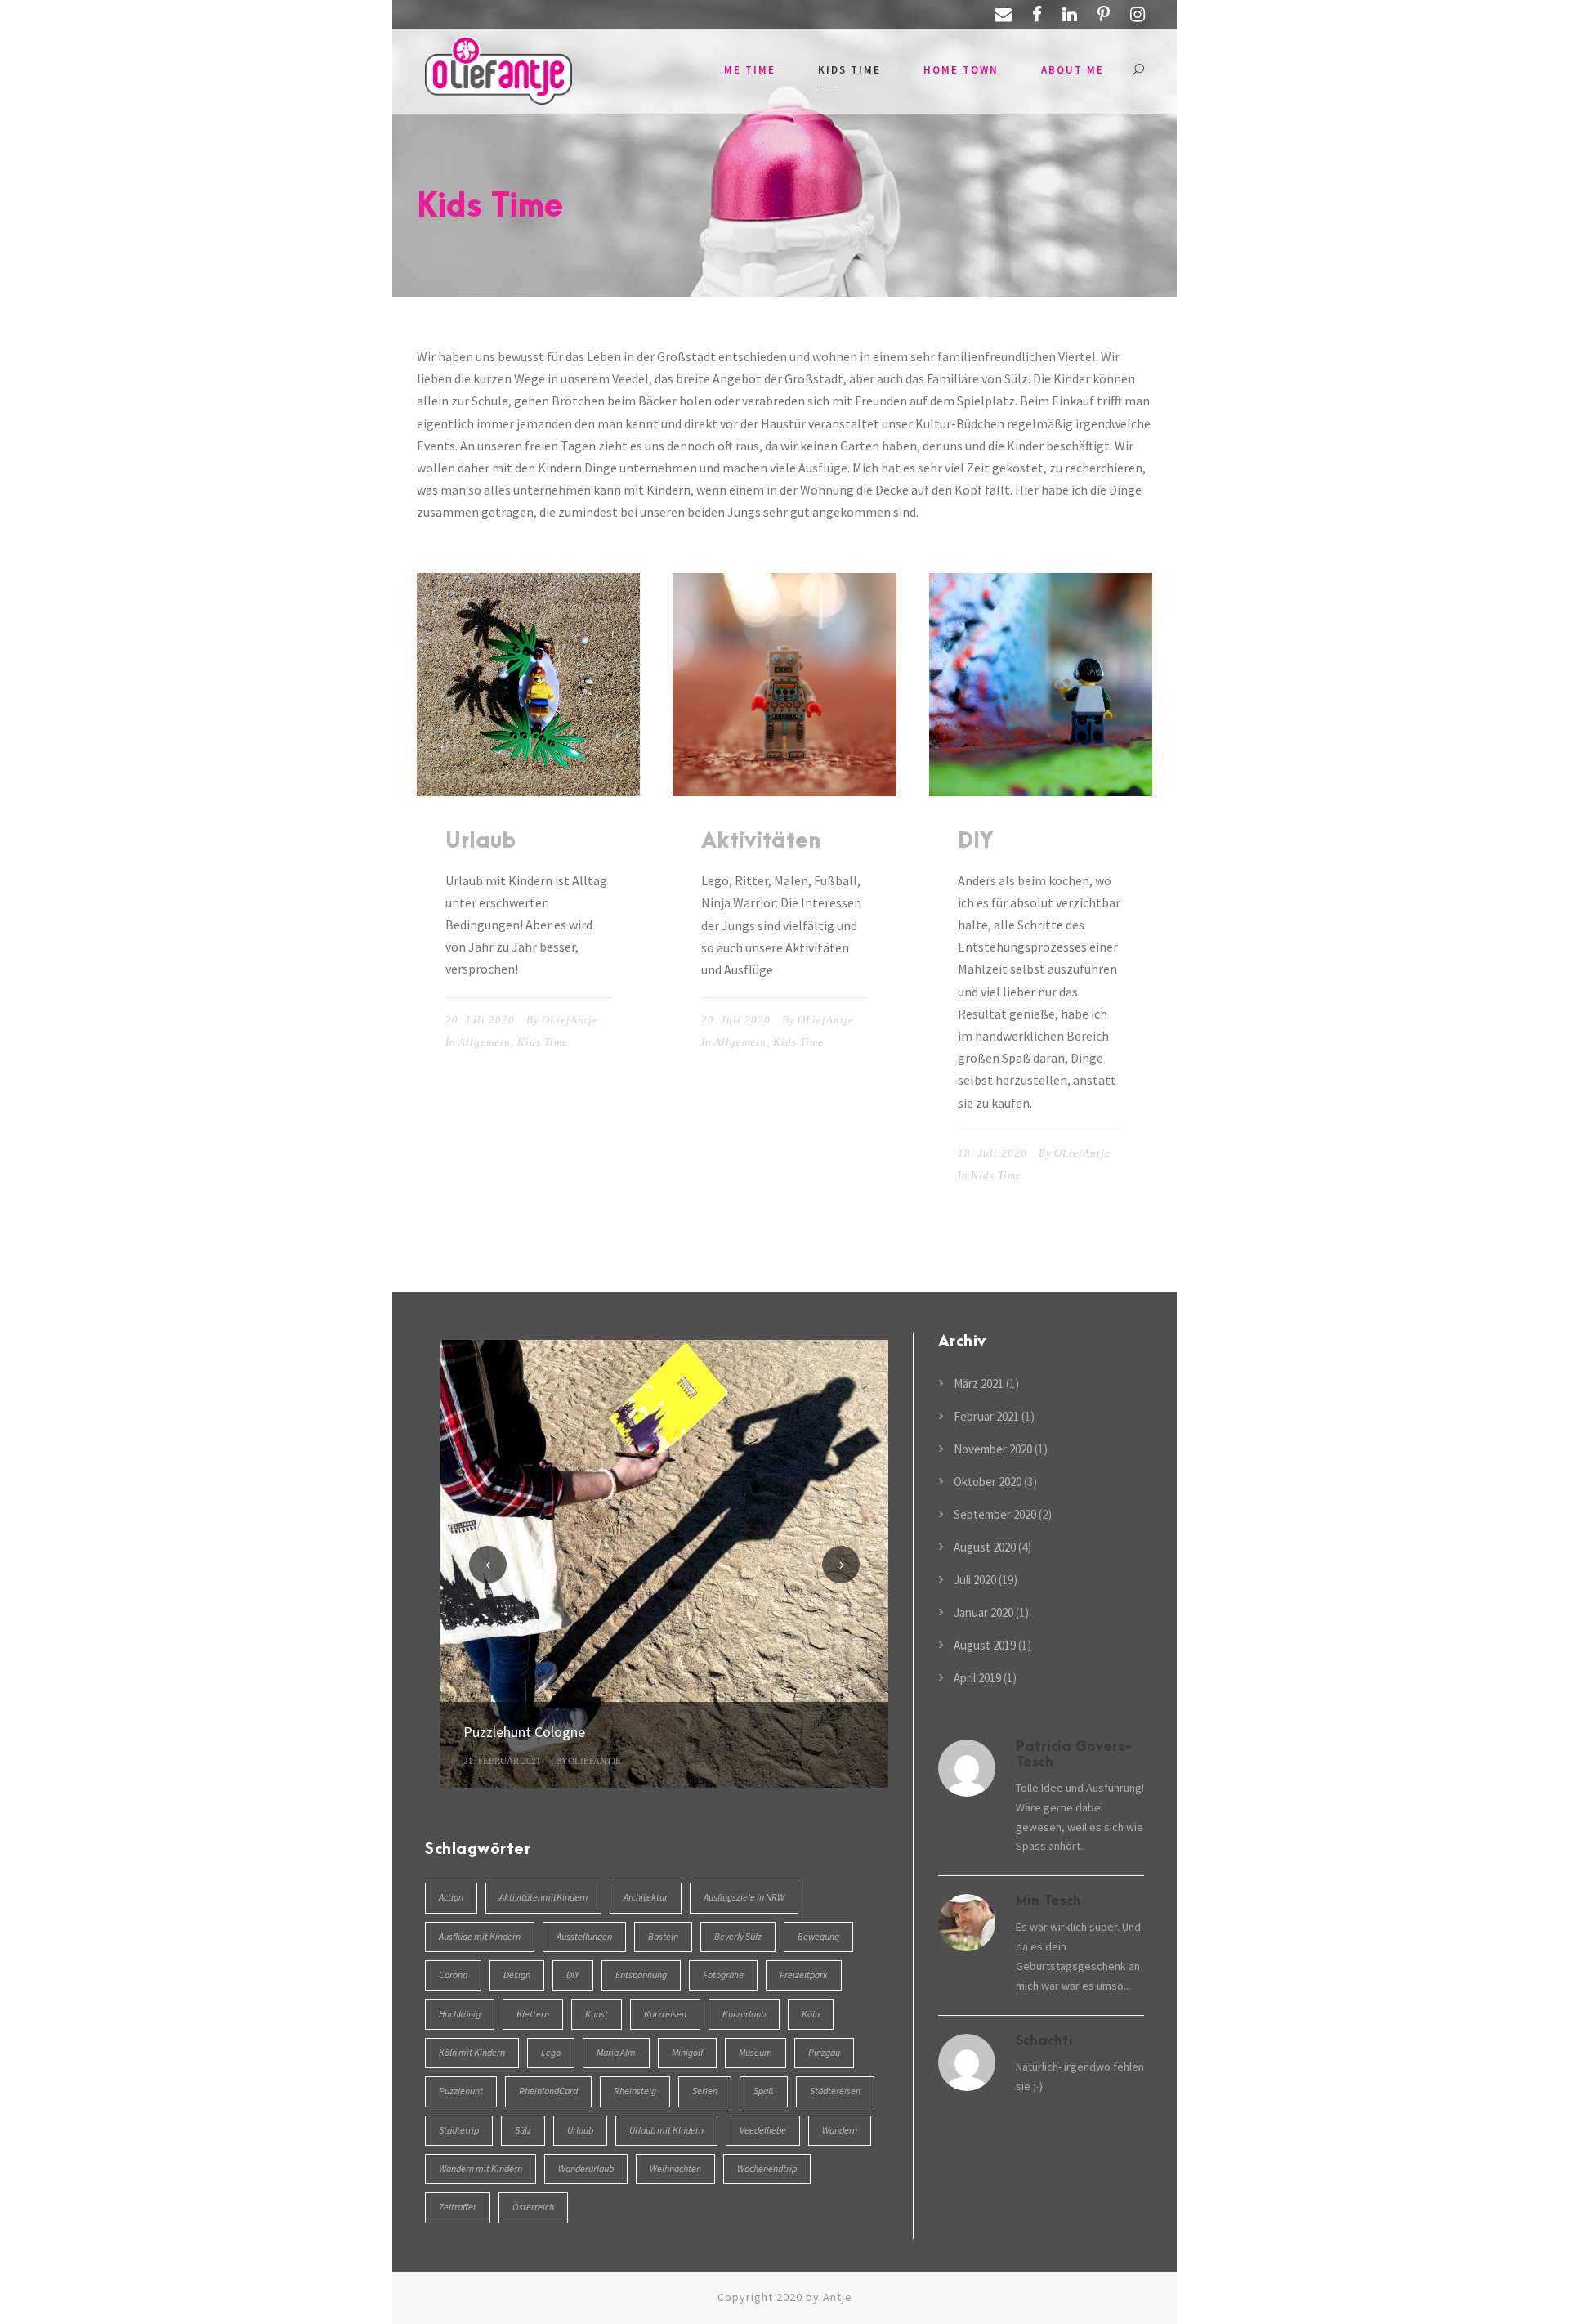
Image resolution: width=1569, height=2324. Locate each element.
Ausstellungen (584, 1936)
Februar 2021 (986, 1416)
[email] (1003, 14)
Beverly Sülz (738, 1936)
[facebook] (1037, 14)
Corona (453, 1975)
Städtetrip (459, 2130)
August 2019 (985, 1645)
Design (517, 1975)
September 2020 (995, 1514)
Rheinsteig (635, 2091)
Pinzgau (824, 2052)
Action (451, 1897)
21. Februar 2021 (502, 1761)
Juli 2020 (975, 1580)
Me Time (750, 70)
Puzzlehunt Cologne (524, 1732)
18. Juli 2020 (992, 1153)
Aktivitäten (761, 841)
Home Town (961, 70)
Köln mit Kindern (472, 2052)
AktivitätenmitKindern (543, 1897)
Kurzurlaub (744, 2014)
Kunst (597, 2014)
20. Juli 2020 (480, 1020)
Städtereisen (835, 2091)
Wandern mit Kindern (481, 2168)
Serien (705, 2091)
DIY (975, 841)
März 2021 (979, 1384)
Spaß (764, 2091)
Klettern (533, 2014)
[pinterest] (1104, 14)
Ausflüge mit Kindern (480, 1936)
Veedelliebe (763, 2130)
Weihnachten (675, 2168)
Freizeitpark (804, 1975)
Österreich (533, 2207)
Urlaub (481, 841)
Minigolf (687, 2052)
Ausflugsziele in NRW (744, 1897)
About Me (1073, 70)
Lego (551, 2052)
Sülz (523, 2130)
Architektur (646, 1897)
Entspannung (641, 1975)
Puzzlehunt (461, 2091)
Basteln (663, 1936)
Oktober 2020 (988, 1482)
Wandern (840, 2130)
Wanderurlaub (586, 2168)
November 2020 (993, 1449)
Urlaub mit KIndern (666, 2130)
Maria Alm (616, 2052)
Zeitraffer (458, 2207)
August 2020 (985, 1547)
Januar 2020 (983, 1612)
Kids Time (849, 70)
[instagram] (1138, 14)
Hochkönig (460, 2014)
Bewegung (818, 1936)
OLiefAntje (570, 1020)
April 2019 (977, 1678)
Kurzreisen (665, 2014)
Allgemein (485, 1042)
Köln (811, 2014)
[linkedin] (1070, 14)
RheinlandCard (548, 2091)
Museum (755, 2052)
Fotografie (723, 1975)
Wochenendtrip (767, 2168)
